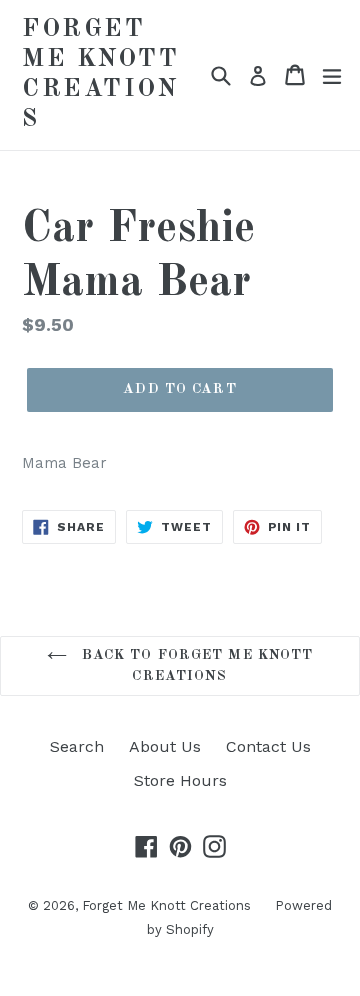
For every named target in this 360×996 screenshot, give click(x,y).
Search (77, 746)
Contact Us (268, 746)
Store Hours (180, 780)
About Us (165, 746)
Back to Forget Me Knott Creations (195, 665)
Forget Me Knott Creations (100, 74)
